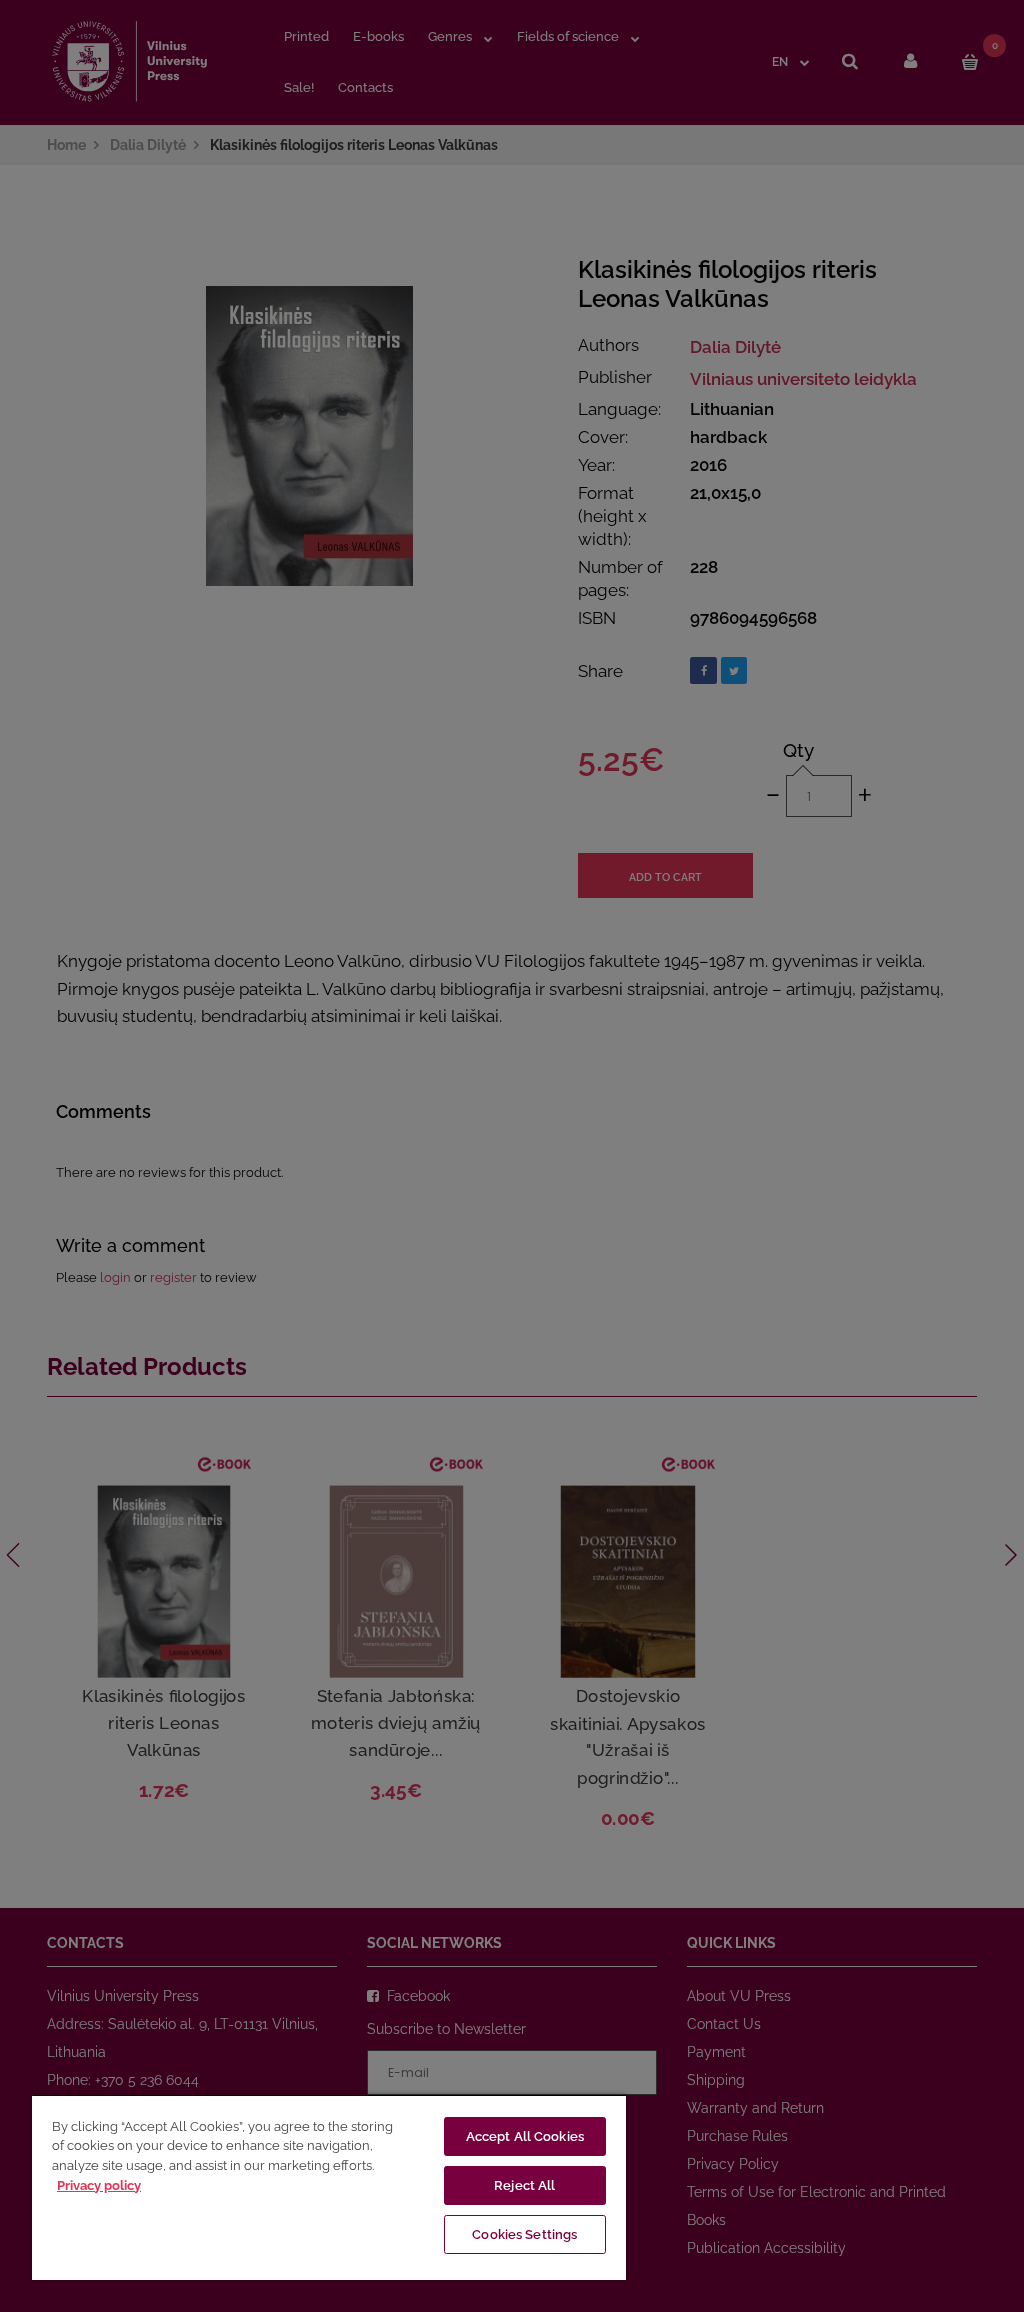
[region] (329, 2187)
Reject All (524, 2185)
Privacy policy (99, 2185)
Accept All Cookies (525, 2136)
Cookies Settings (524, 2234)
